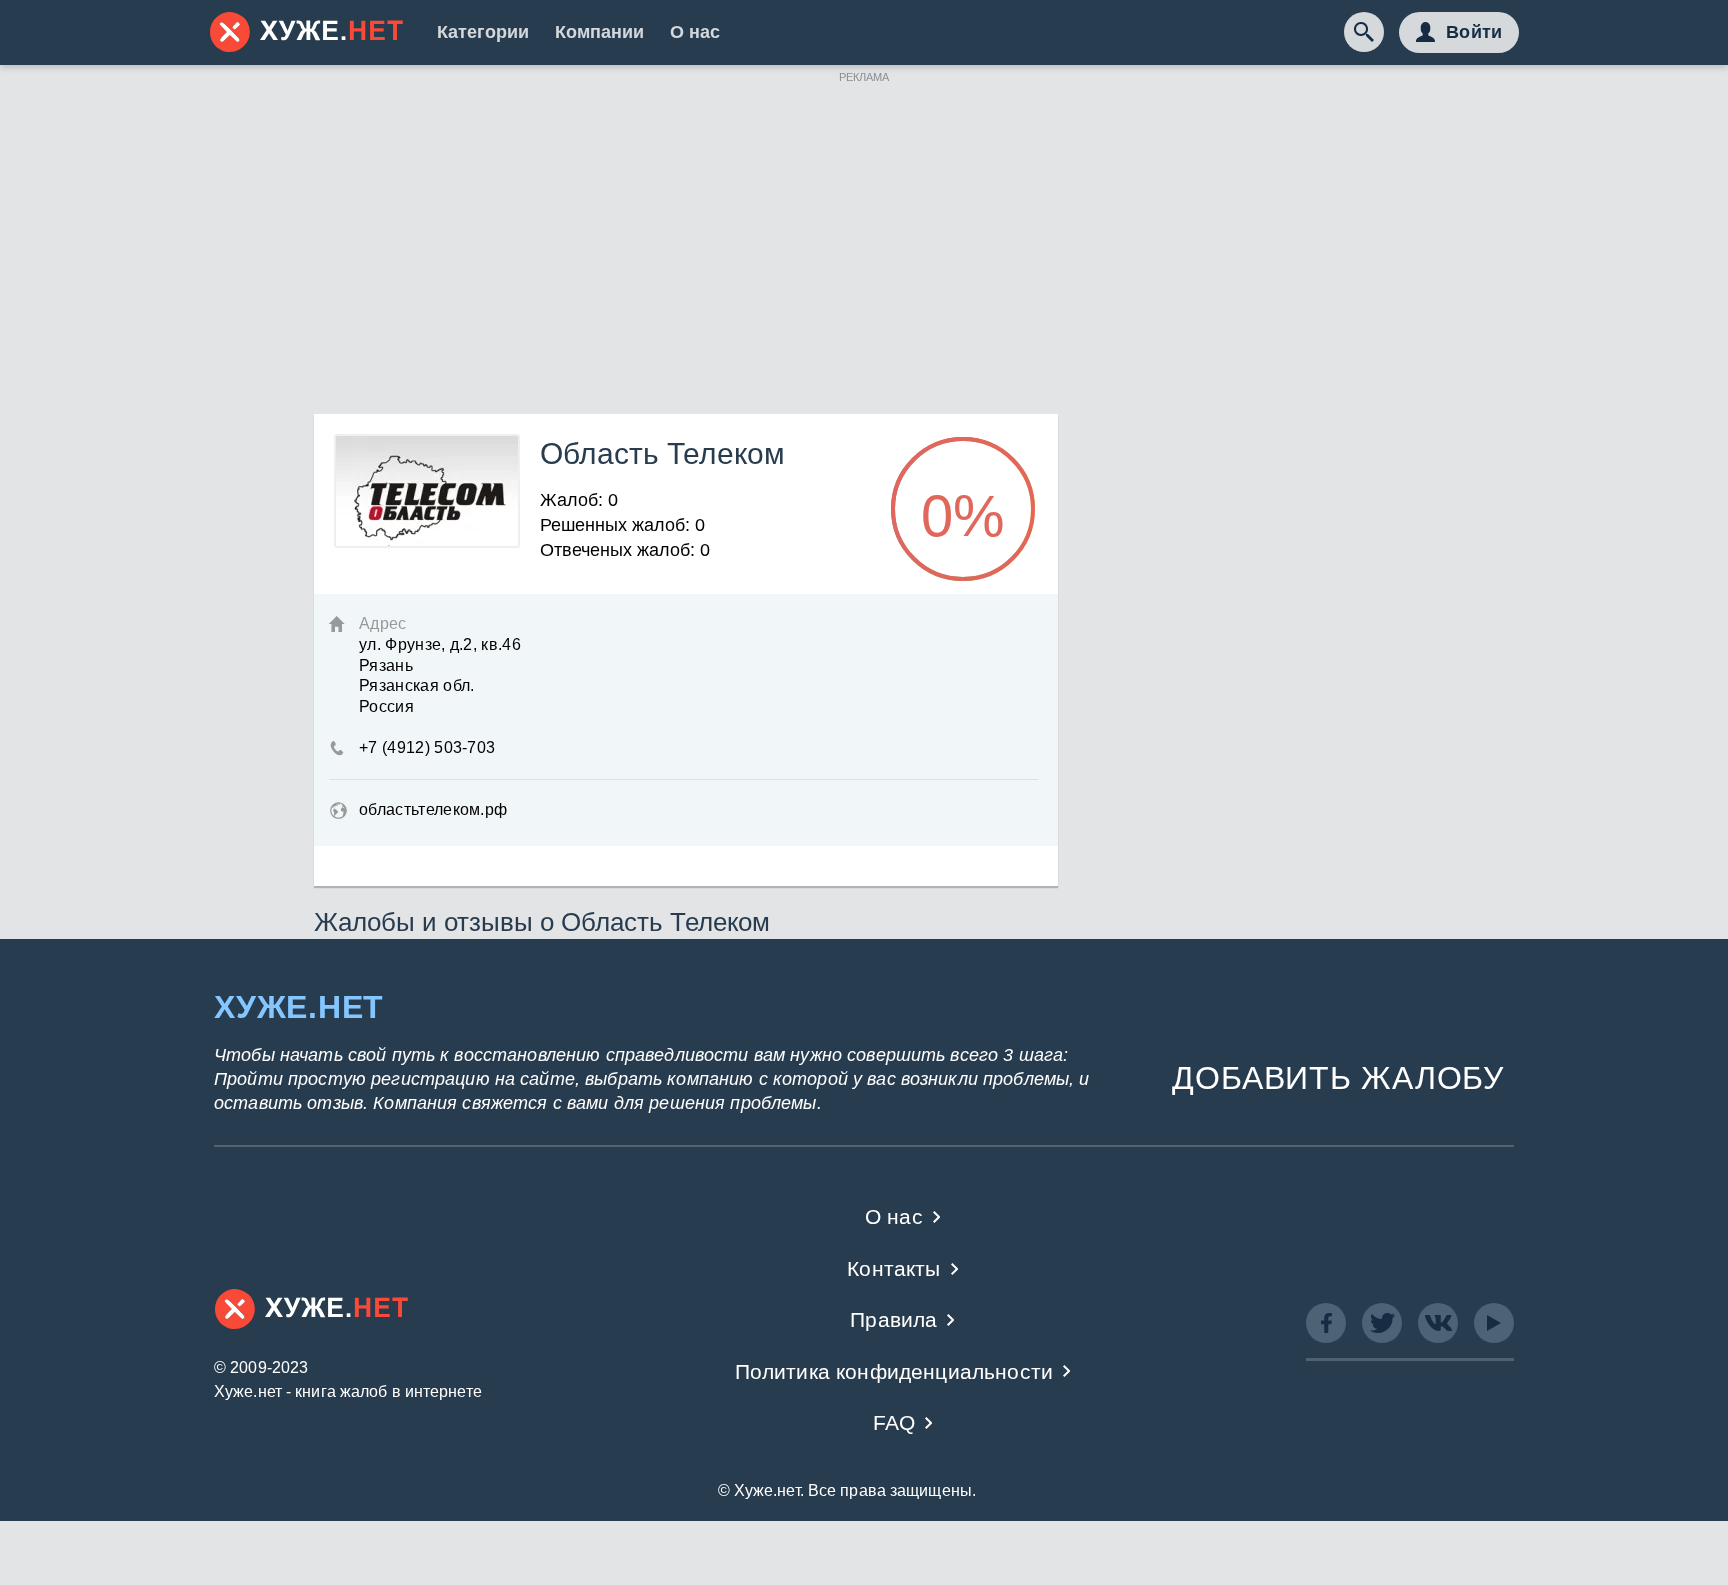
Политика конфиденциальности (894, 1371)
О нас (695, 32)
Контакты (893, 1268)
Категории (483, 32)
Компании (599, 32)
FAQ (894, 1422)
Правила (893, 1319)
